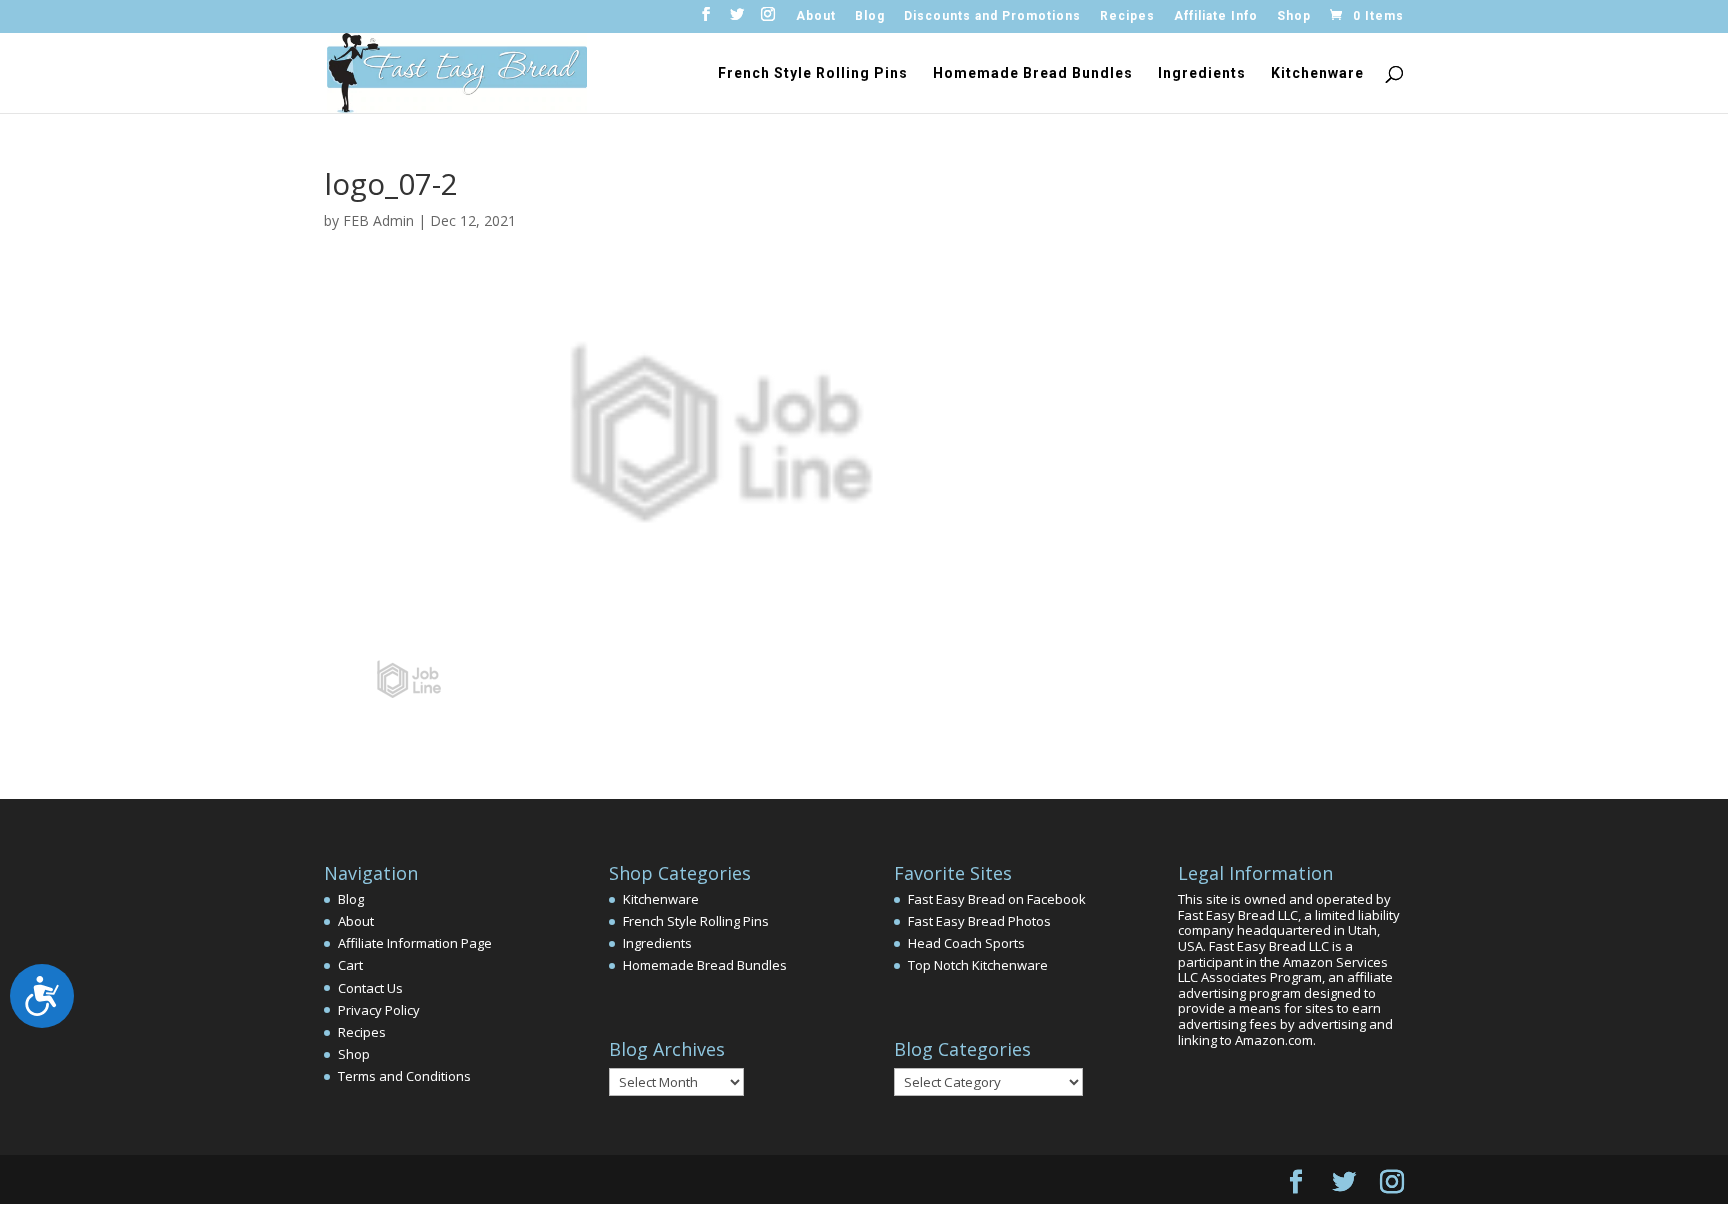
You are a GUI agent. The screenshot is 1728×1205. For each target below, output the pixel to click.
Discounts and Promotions (992, 16)
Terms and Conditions (404, 1076)
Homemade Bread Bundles (1033, 73)
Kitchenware (1317, 73)
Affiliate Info (1216, 16)
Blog (870, 16)
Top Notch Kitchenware (978, 965)
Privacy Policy (379, 1010)
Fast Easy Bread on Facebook (997, 899)
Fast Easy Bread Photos (979, 921)
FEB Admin (378, 220)
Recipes (1127, 16)
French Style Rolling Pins (813, 73)
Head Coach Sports (966, 943)
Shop (1294, 16)
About (816, 16)
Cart (350, 965)
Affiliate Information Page (415, 943)
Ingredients (1202, 73)
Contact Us (370, 988)
